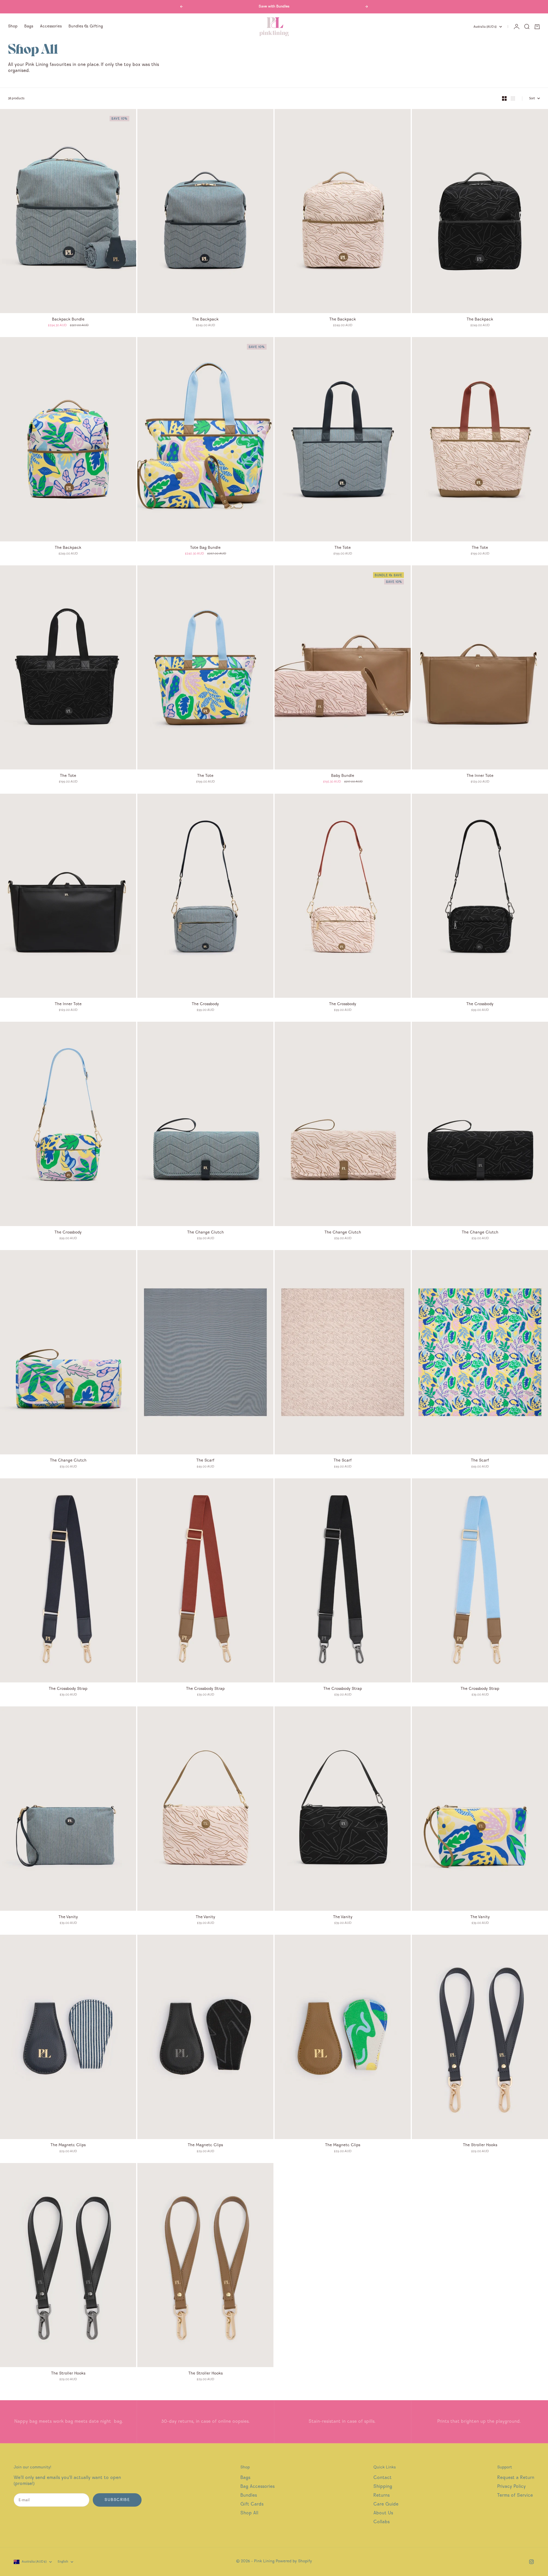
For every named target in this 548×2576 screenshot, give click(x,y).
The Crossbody (205, 1004)
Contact (382, 2478)
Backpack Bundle (68, 320)
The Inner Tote (480, 776)
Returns (381, 2496)
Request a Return (516, 2478)
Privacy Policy (511, 2487)
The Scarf (205, 1461)
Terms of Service (515, 2496)
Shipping (383, 2487)
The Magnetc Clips (68, 2146)
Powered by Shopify (294, 2561)
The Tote (343, 548)
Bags (29, 27)
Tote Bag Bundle (205, 548)
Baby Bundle (343, 776)
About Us (383, 2513)
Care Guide (386, 2505)
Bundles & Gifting (86, 27)
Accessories (51, 27)
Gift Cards (252, 2505)
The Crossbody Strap (68, 1689)
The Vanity (68, 1917)
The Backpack (205, 320)
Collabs (381, 2522)
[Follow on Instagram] (531, 2562)
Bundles (249, 2496)
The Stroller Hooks (480, 2146)
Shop (13, 27)
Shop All (249, 2513)
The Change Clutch (205, 1233)
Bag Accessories (257, 2487)
